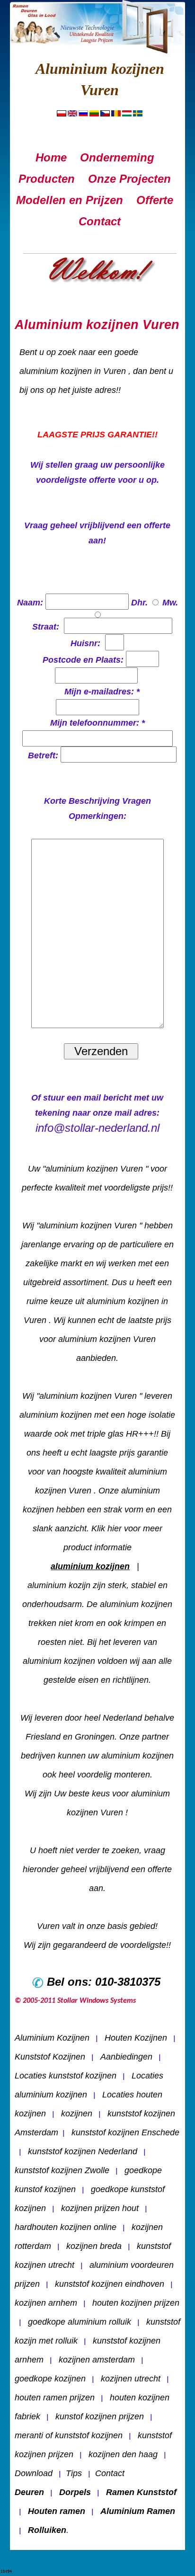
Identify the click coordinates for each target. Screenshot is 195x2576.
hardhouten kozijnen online (66, 2227)
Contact (110, 2473)
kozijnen (77, 2114)
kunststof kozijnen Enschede (125, 2132)
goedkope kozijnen (50, 2379)
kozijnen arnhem (46, 2303)
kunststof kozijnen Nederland (83, 2151)
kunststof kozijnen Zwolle (62, 2170)
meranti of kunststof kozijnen (69, 2435)
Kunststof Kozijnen (50, 2057)
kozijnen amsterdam (97, 2360)
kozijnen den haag (123, 2454)
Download (34, 2473)
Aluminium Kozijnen (52, 2038)
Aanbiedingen (126, 2057)
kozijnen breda (94, 2246)
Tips (74, 2473)
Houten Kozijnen (136, 2038)
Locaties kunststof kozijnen (66, 2076)
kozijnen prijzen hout (100, 2208)
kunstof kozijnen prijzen (100, 2416)
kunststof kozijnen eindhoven (110, 2284)
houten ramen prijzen (55, 2398)
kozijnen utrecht (131, 2379)
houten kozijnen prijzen (136, 2303)
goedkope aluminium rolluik (80, 2322)
